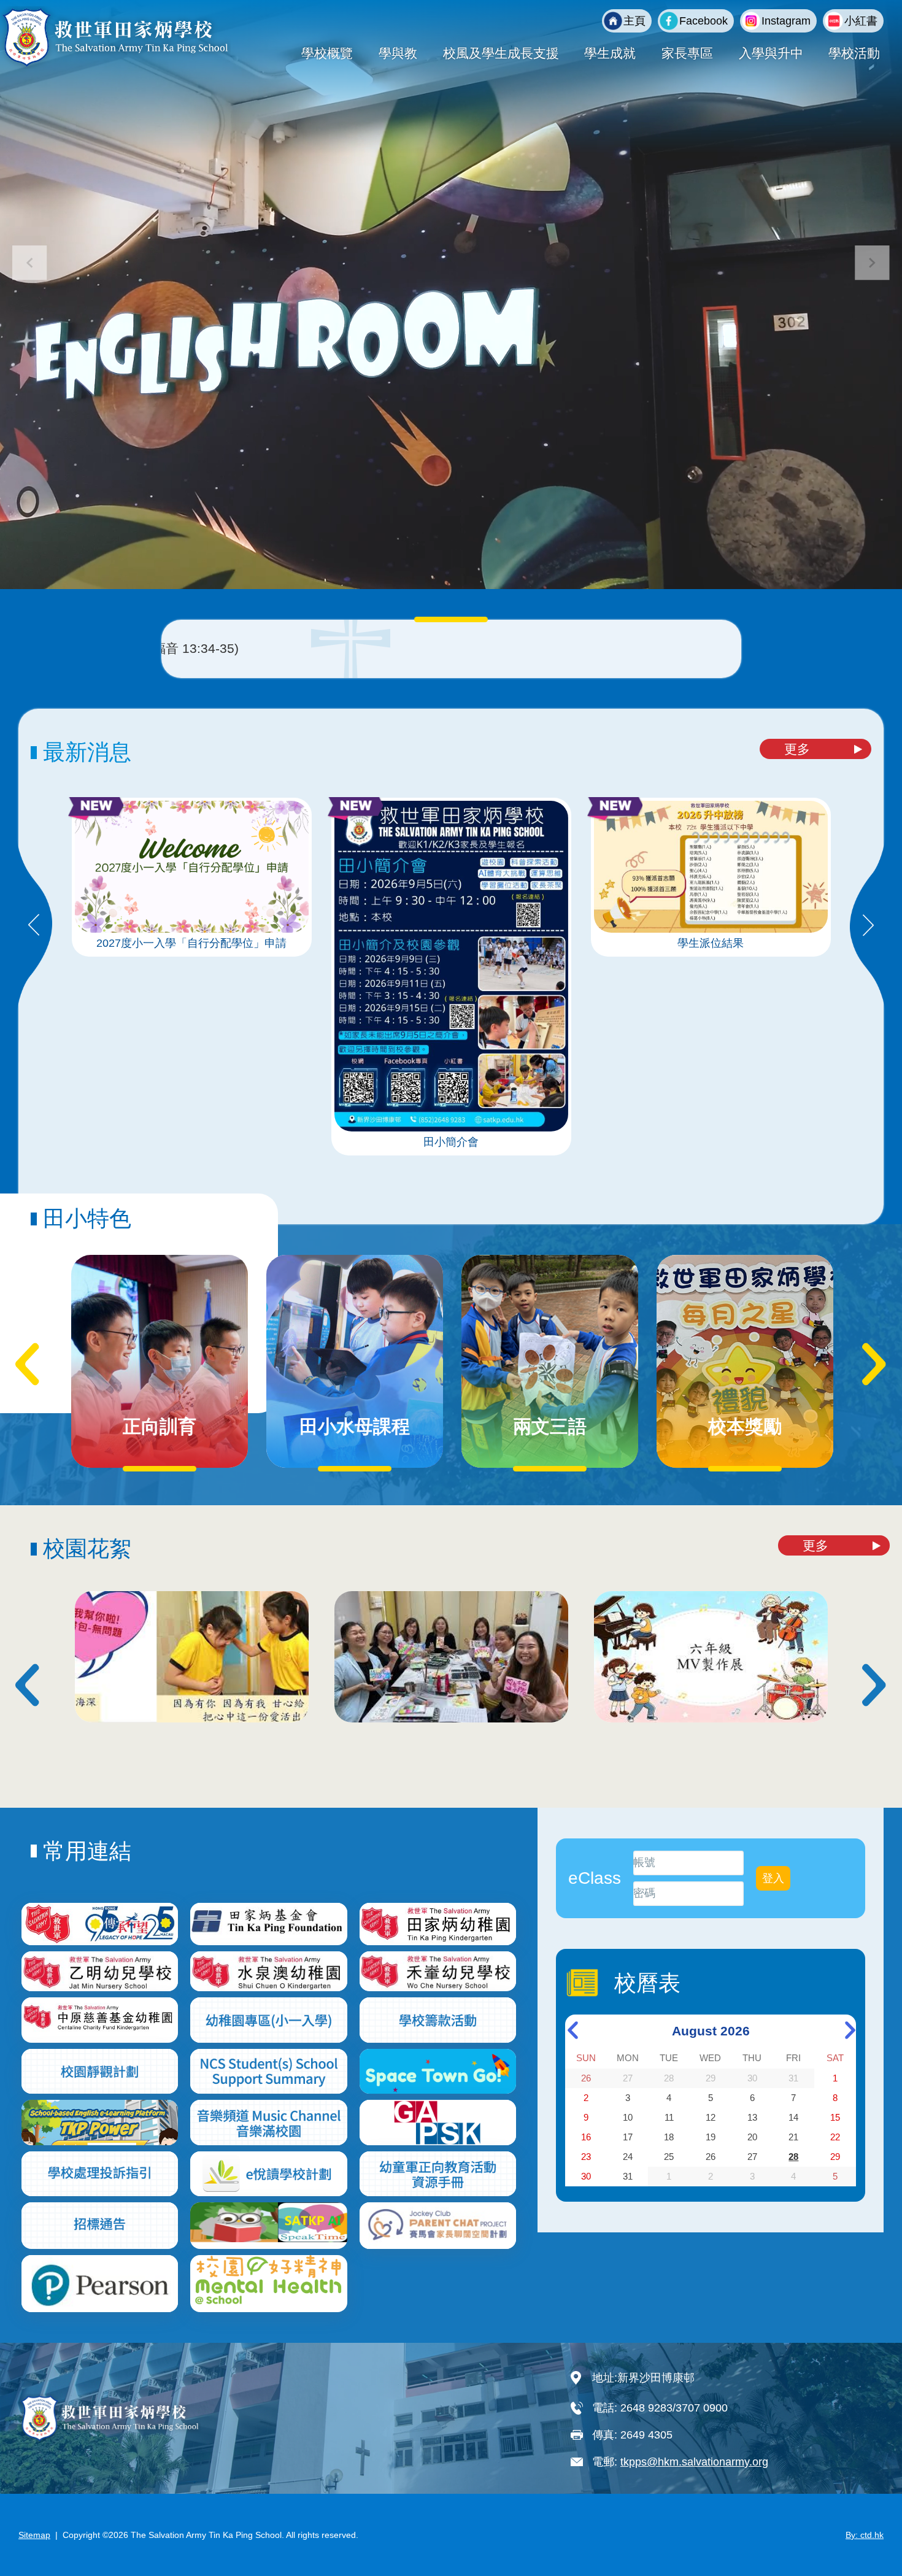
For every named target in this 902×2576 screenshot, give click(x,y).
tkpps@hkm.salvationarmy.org (694, 2462)
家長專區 (687, 53)
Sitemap (34, 2535)
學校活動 (854, 53)
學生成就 (610, 53)
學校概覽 (327, 53)
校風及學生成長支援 (501, 53)
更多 (797, 749)
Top (871, 2526)
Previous (34, 926)
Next (868, 926)
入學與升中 (771, 53)
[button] (872, 263)
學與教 (398, 53)
